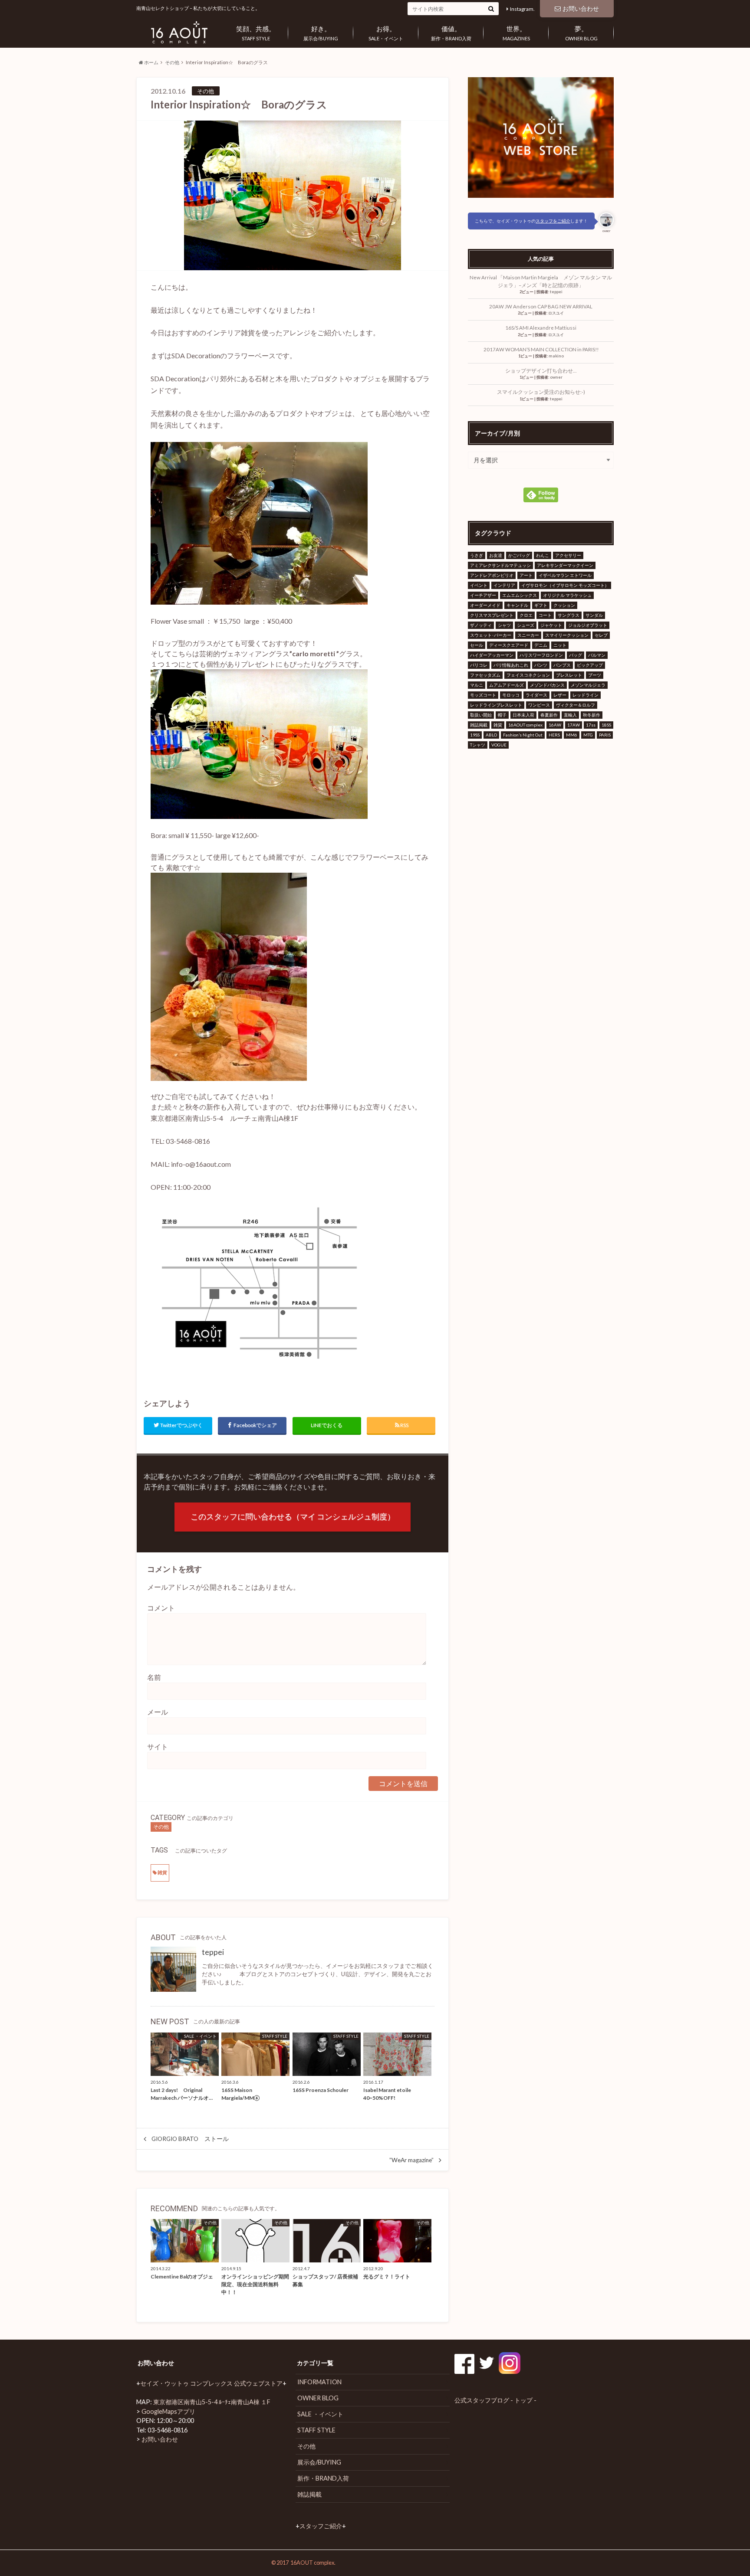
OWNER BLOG (581, 33)
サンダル (594, 615)
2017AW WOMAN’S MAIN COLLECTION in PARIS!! (541, 349)
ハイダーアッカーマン (492, 655)
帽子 (502, 715)
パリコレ (479, 665)
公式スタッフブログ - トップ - (495, 2400)
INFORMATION (319, 2382)
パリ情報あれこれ (511, 665)
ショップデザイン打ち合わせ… (541, 371)
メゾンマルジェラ (588, 685)
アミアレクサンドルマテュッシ (500, 565)
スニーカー (528, 635)
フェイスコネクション (528, 675)
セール (477, 645)
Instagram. (522, 9)
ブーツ (595, 675)
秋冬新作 (592, 715)
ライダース (536, 695)
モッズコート (483, 695)
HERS (554, 735)
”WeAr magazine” (411, 2160)
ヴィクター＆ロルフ (576, 705)
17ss (591, 725)
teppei (213, 1952)
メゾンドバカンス (547, 685)
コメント (161, 1608)
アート (526, 575)
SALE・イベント (386, 33)
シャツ (504, 625)
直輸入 (570, 715)
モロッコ (511, 695)
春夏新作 (549, 715)
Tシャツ (478, 745)
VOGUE (499, 745)
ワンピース (539, 705)
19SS (475, 735)
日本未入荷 (523, 715)
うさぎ (477, 555)
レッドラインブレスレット (496, 705)
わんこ (543, 555)
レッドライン (586, 695)
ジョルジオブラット (588, 625)
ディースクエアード (509, 645)
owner (556, 377)
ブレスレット (569, 675)
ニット (560, 645)
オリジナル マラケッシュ (567, 595)
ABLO (491, 735)
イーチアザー (483, 595)
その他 (172, 62)
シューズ (526, 625)
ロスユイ (556, 313)
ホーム (151, 62)
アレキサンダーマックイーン (565, 565)
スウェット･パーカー (491, 635)
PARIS (605, 735)
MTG (588, 735)
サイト (158, 1746)
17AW (574, 725)
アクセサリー (568, 555)
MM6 (572, 735)
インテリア (504, 585)
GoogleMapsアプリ (168, 2411)
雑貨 (162, 1872)
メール (158, 1712)
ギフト (541, 605)
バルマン (597, 655)
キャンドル (517, 605)
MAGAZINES (516, 33)
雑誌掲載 (479, 725)
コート (545, 615)
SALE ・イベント (320, 2414)
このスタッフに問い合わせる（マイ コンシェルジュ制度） (293, 1517)
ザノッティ (481, 625)
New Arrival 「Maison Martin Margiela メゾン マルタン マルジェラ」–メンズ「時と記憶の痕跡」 (541, 281)
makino (556, 356)
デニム (541, 645)
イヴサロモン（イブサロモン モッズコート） (565, 585)
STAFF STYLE (256, 33)
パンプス (562, 665)
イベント (479, 585)
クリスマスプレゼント (492, 615)
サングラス (569, 615)
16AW (555, 725)
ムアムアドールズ (507, 685)
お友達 (496, 555)
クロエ (526, 615)
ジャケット (551, 625)
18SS (606, 725)
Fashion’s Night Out (523, 735)
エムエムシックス (520, 595)
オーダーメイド (485, 605)
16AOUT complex (525, 725)
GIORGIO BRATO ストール (190, 2139)
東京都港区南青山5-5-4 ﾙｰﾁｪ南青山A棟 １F (212, 2402)
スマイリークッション (567, 635)
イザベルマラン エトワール (565, 575)
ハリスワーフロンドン (541, 655)
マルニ (477, 685)
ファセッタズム (485, 675)
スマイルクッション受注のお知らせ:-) (541, 392)
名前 (154, 1677)
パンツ (541, 665)
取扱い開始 (481, 715)
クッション (564, 605)
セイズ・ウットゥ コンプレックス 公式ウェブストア (211, 2383)
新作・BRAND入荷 (451, 33)
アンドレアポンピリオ (492, 575)
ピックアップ (590, 665)
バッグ (576, 655)
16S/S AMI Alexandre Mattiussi (543, 328)
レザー (560, 695)
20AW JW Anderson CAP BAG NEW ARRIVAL (541, 306)
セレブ (601, 635)
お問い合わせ (581, 8)
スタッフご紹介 (321, 2526)
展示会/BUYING (321, 33)
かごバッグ (519, 555)
